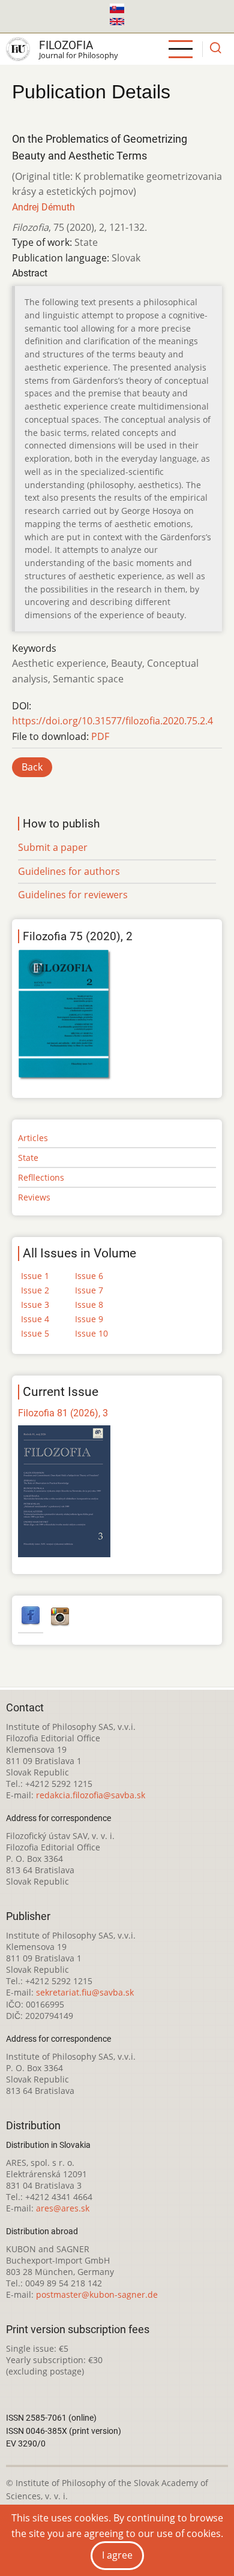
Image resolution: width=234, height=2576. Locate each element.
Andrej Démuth (43, 207)
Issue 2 (35, 1290)
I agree (117, 2555)
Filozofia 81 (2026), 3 (63, 1413)
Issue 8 (89, 1304)
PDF (100, 736)
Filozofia (66, 45)
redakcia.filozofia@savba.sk (91, 1795)
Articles (33, 1138)
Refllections (41, 1177)
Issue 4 (35, 1319)
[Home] (18, 49)
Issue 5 (35, 1333)
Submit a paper (53, 847)
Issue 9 (89, 1319)
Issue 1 (35, 1276)
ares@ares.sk (63, 2208)
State (28, 1158)
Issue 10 (91, 1333)
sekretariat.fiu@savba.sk (85, 1992)
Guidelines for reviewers (73, 895)
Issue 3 (35, 1304)
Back (32, 767)
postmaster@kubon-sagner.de (97, 2294)
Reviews (34, 1197)
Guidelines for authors (69, 871)
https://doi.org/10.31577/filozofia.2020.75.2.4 (112, 721)
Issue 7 (89, 1290)
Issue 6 (89, 1276)
